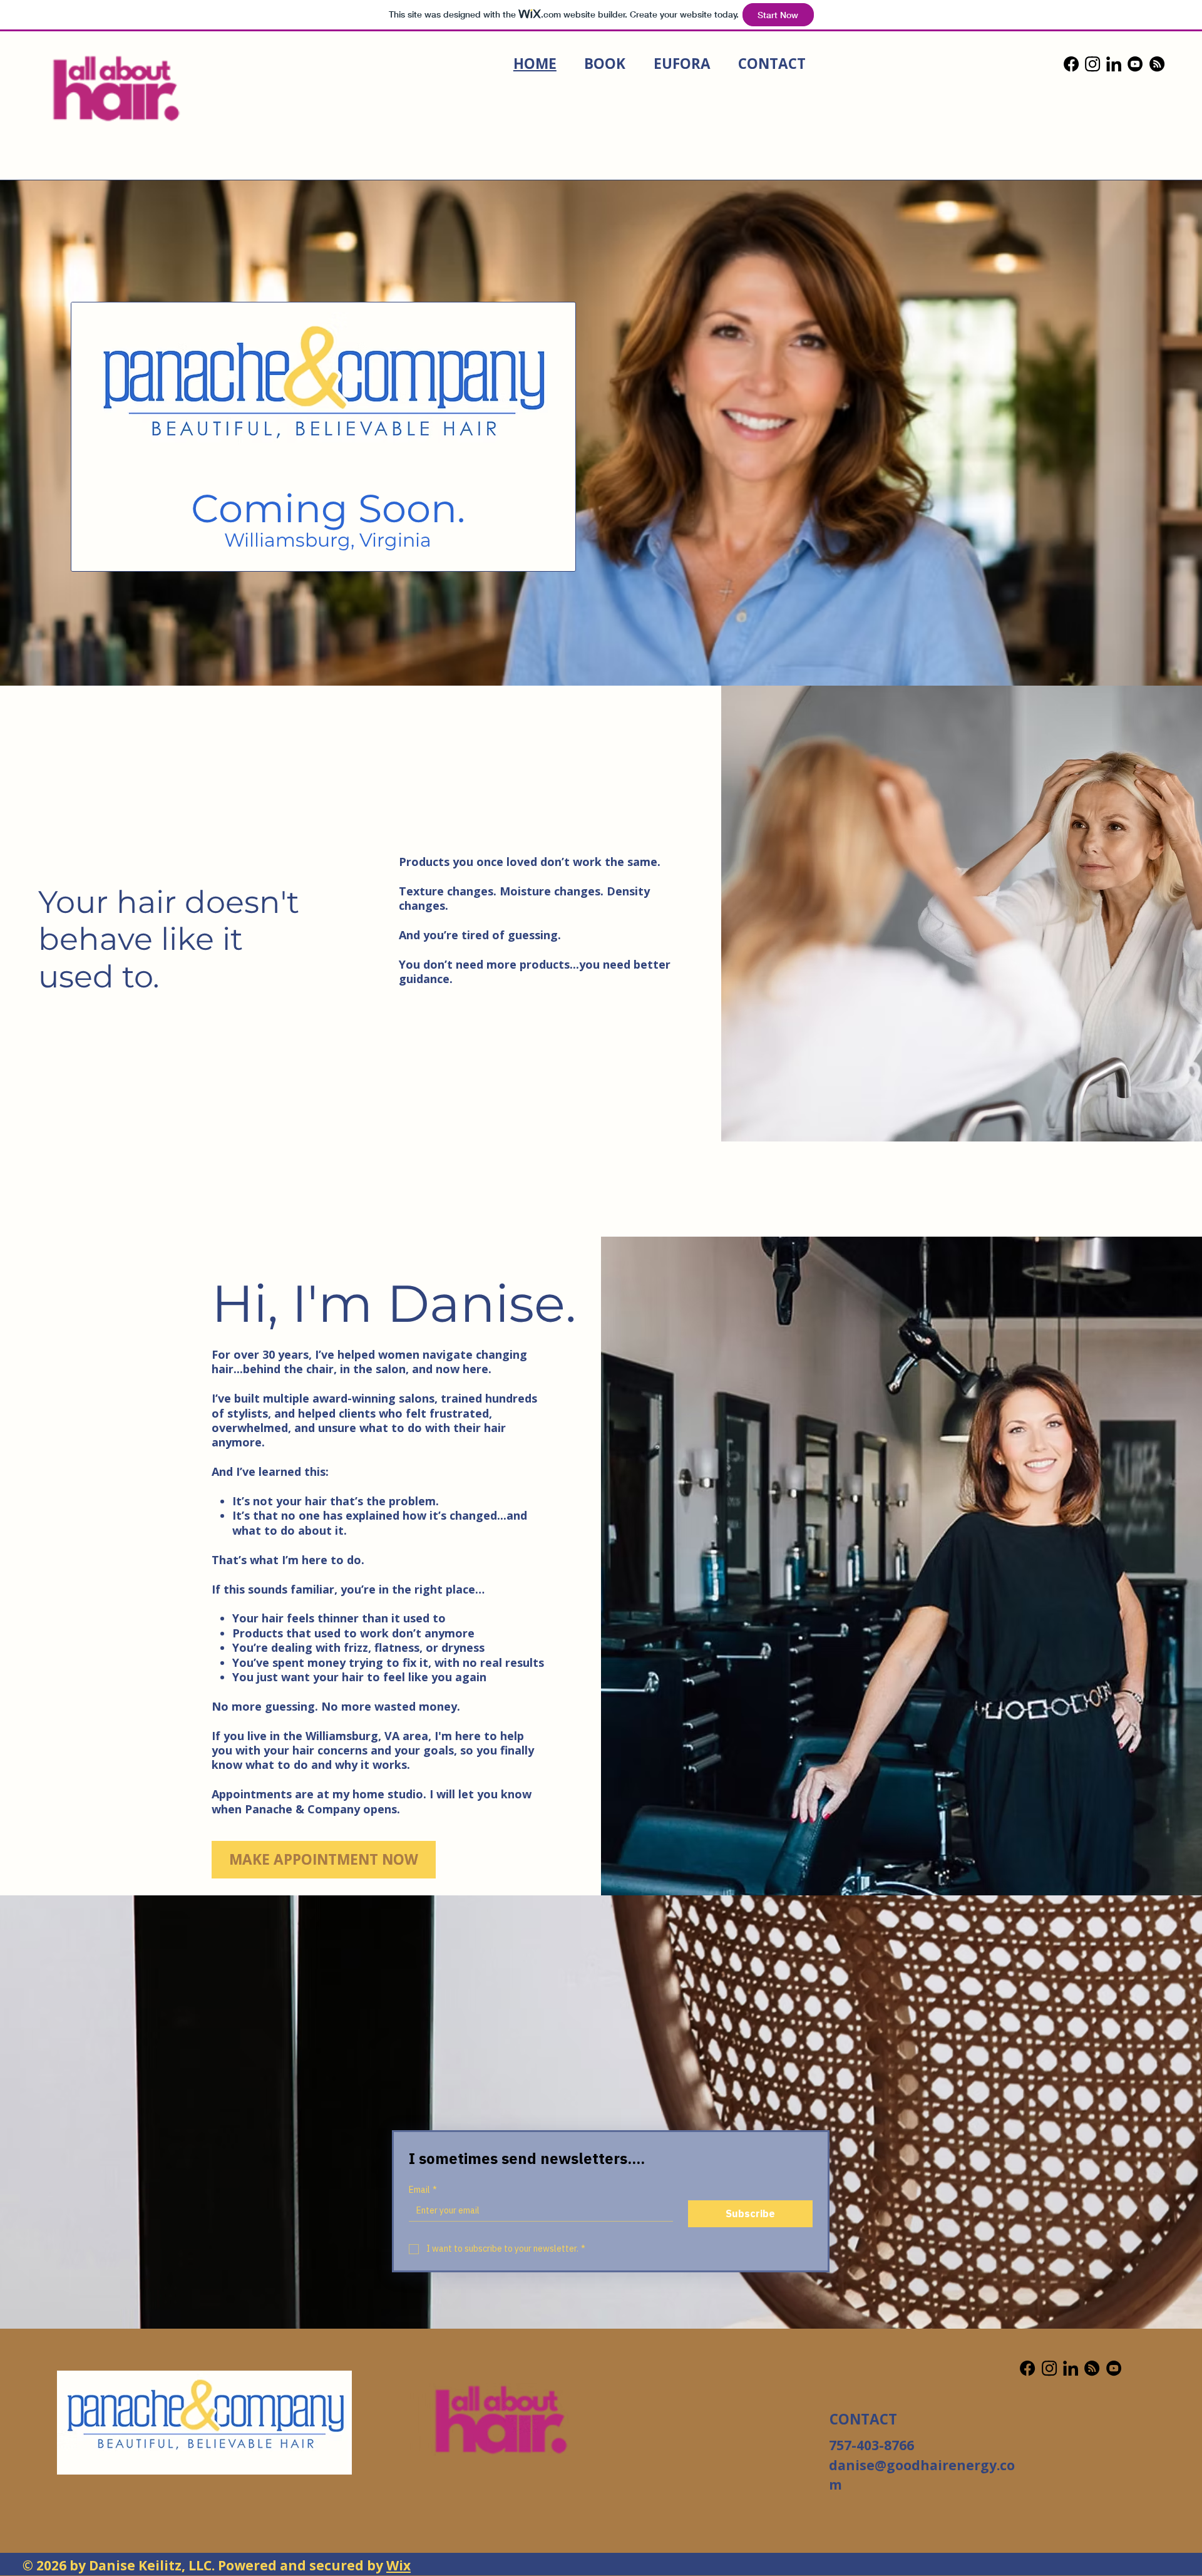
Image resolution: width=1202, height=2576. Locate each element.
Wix (398, 2565)
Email (423, 2190)
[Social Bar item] (1071, 64)
